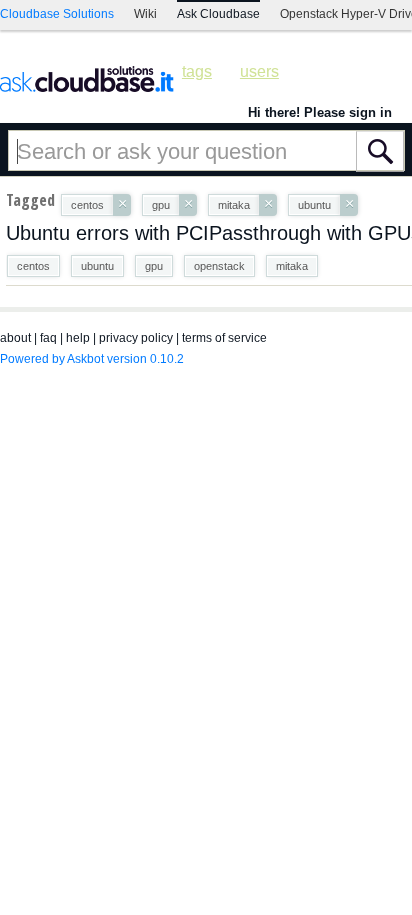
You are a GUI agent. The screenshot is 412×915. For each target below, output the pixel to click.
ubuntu (97, 266)
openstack (219, 266)
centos (33, 266)
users (259, 71)
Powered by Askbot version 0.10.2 (92, 359)
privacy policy (136, 338)
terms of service (224, 338)
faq (48, 338)
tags (197, 71)
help (78, 338)
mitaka (292, 266)
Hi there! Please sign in (320, 112)
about (15, 338)
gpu (154, 266)
